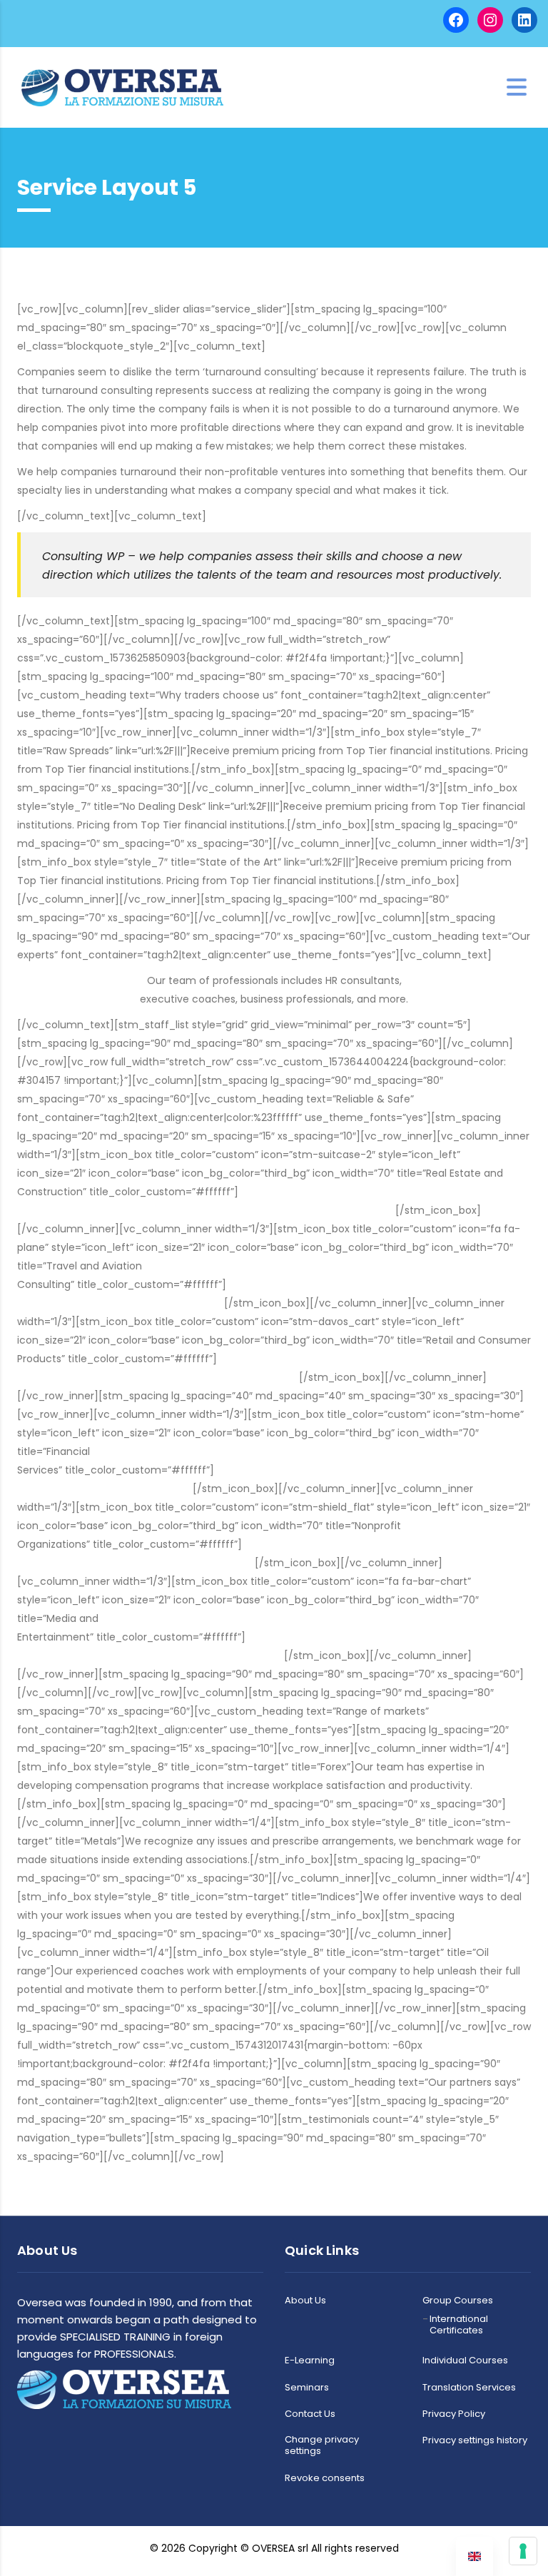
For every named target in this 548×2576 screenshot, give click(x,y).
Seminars (307, 2388)
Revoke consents (325, 2478)
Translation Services (469, 2388)
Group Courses (458, 2301)
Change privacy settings (322, 2446)
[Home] (122, 86)
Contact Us (310, 2414)
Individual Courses (465, 2361)
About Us (305, 2301)
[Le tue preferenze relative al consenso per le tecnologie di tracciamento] (523, 2551)
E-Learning (310, 2361)
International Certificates (459, 2325)
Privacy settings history (475, 2440)
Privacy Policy (454, 2414)
